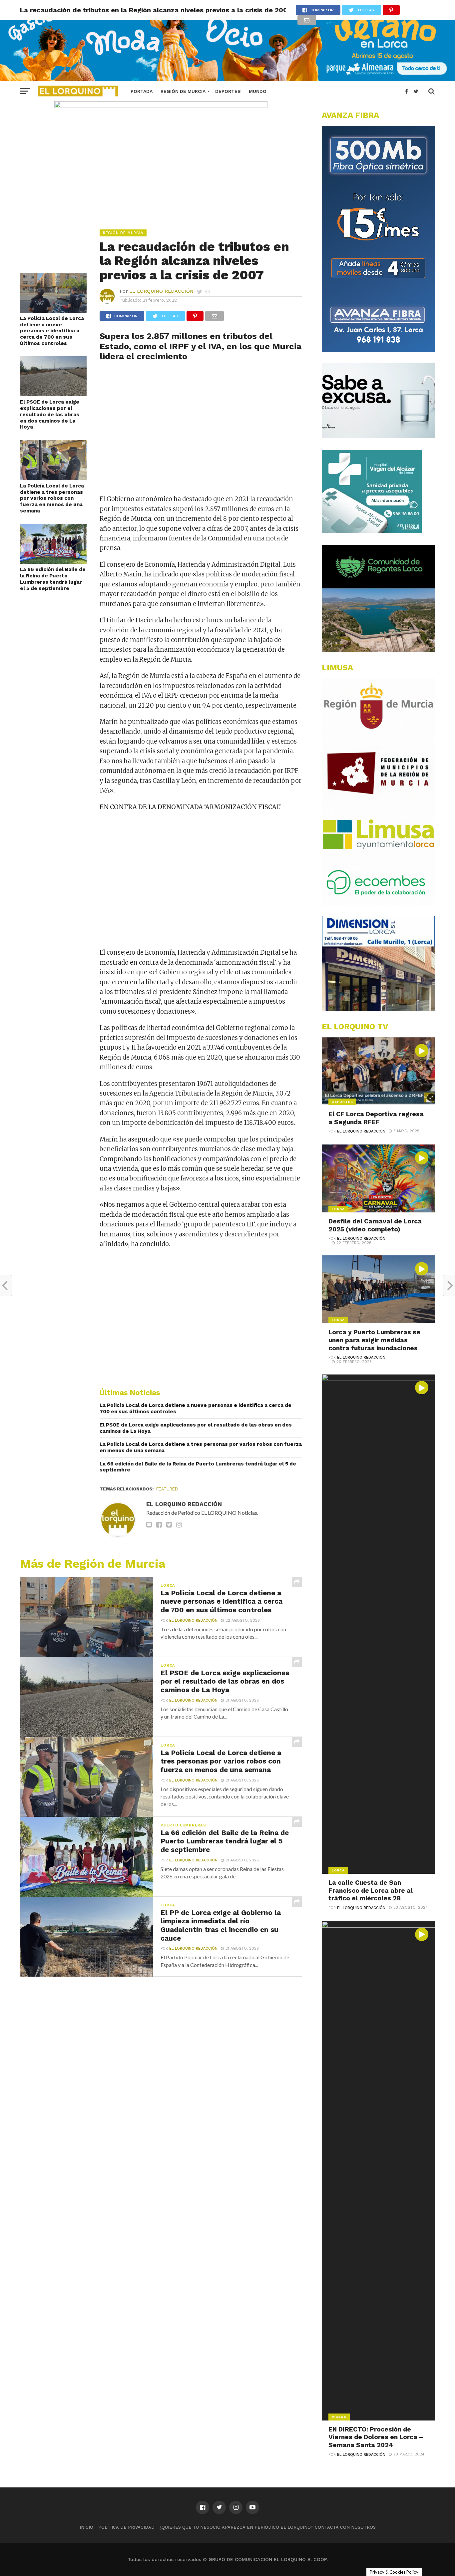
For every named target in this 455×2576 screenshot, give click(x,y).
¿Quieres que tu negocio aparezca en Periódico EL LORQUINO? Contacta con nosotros (268, 2527)
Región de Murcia (183, 91)
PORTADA (142, 91)
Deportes (228, 91)
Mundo (258, 91)
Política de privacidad (126, 2527)
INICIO (86, 2527)
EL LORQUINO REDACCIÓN (161, 291)
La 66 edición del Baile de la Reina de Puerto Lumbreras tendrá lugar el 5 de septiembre (53, 579)
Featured (167, 1489)
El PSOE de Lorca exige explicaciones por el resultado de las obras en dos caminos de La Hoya (50, 414)
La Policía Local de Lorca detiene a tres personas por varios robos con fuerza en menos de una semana (52, 498)
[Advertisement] (201, 431)
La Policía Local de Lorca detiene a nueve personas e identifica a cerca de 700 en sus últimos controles (52, 331)
